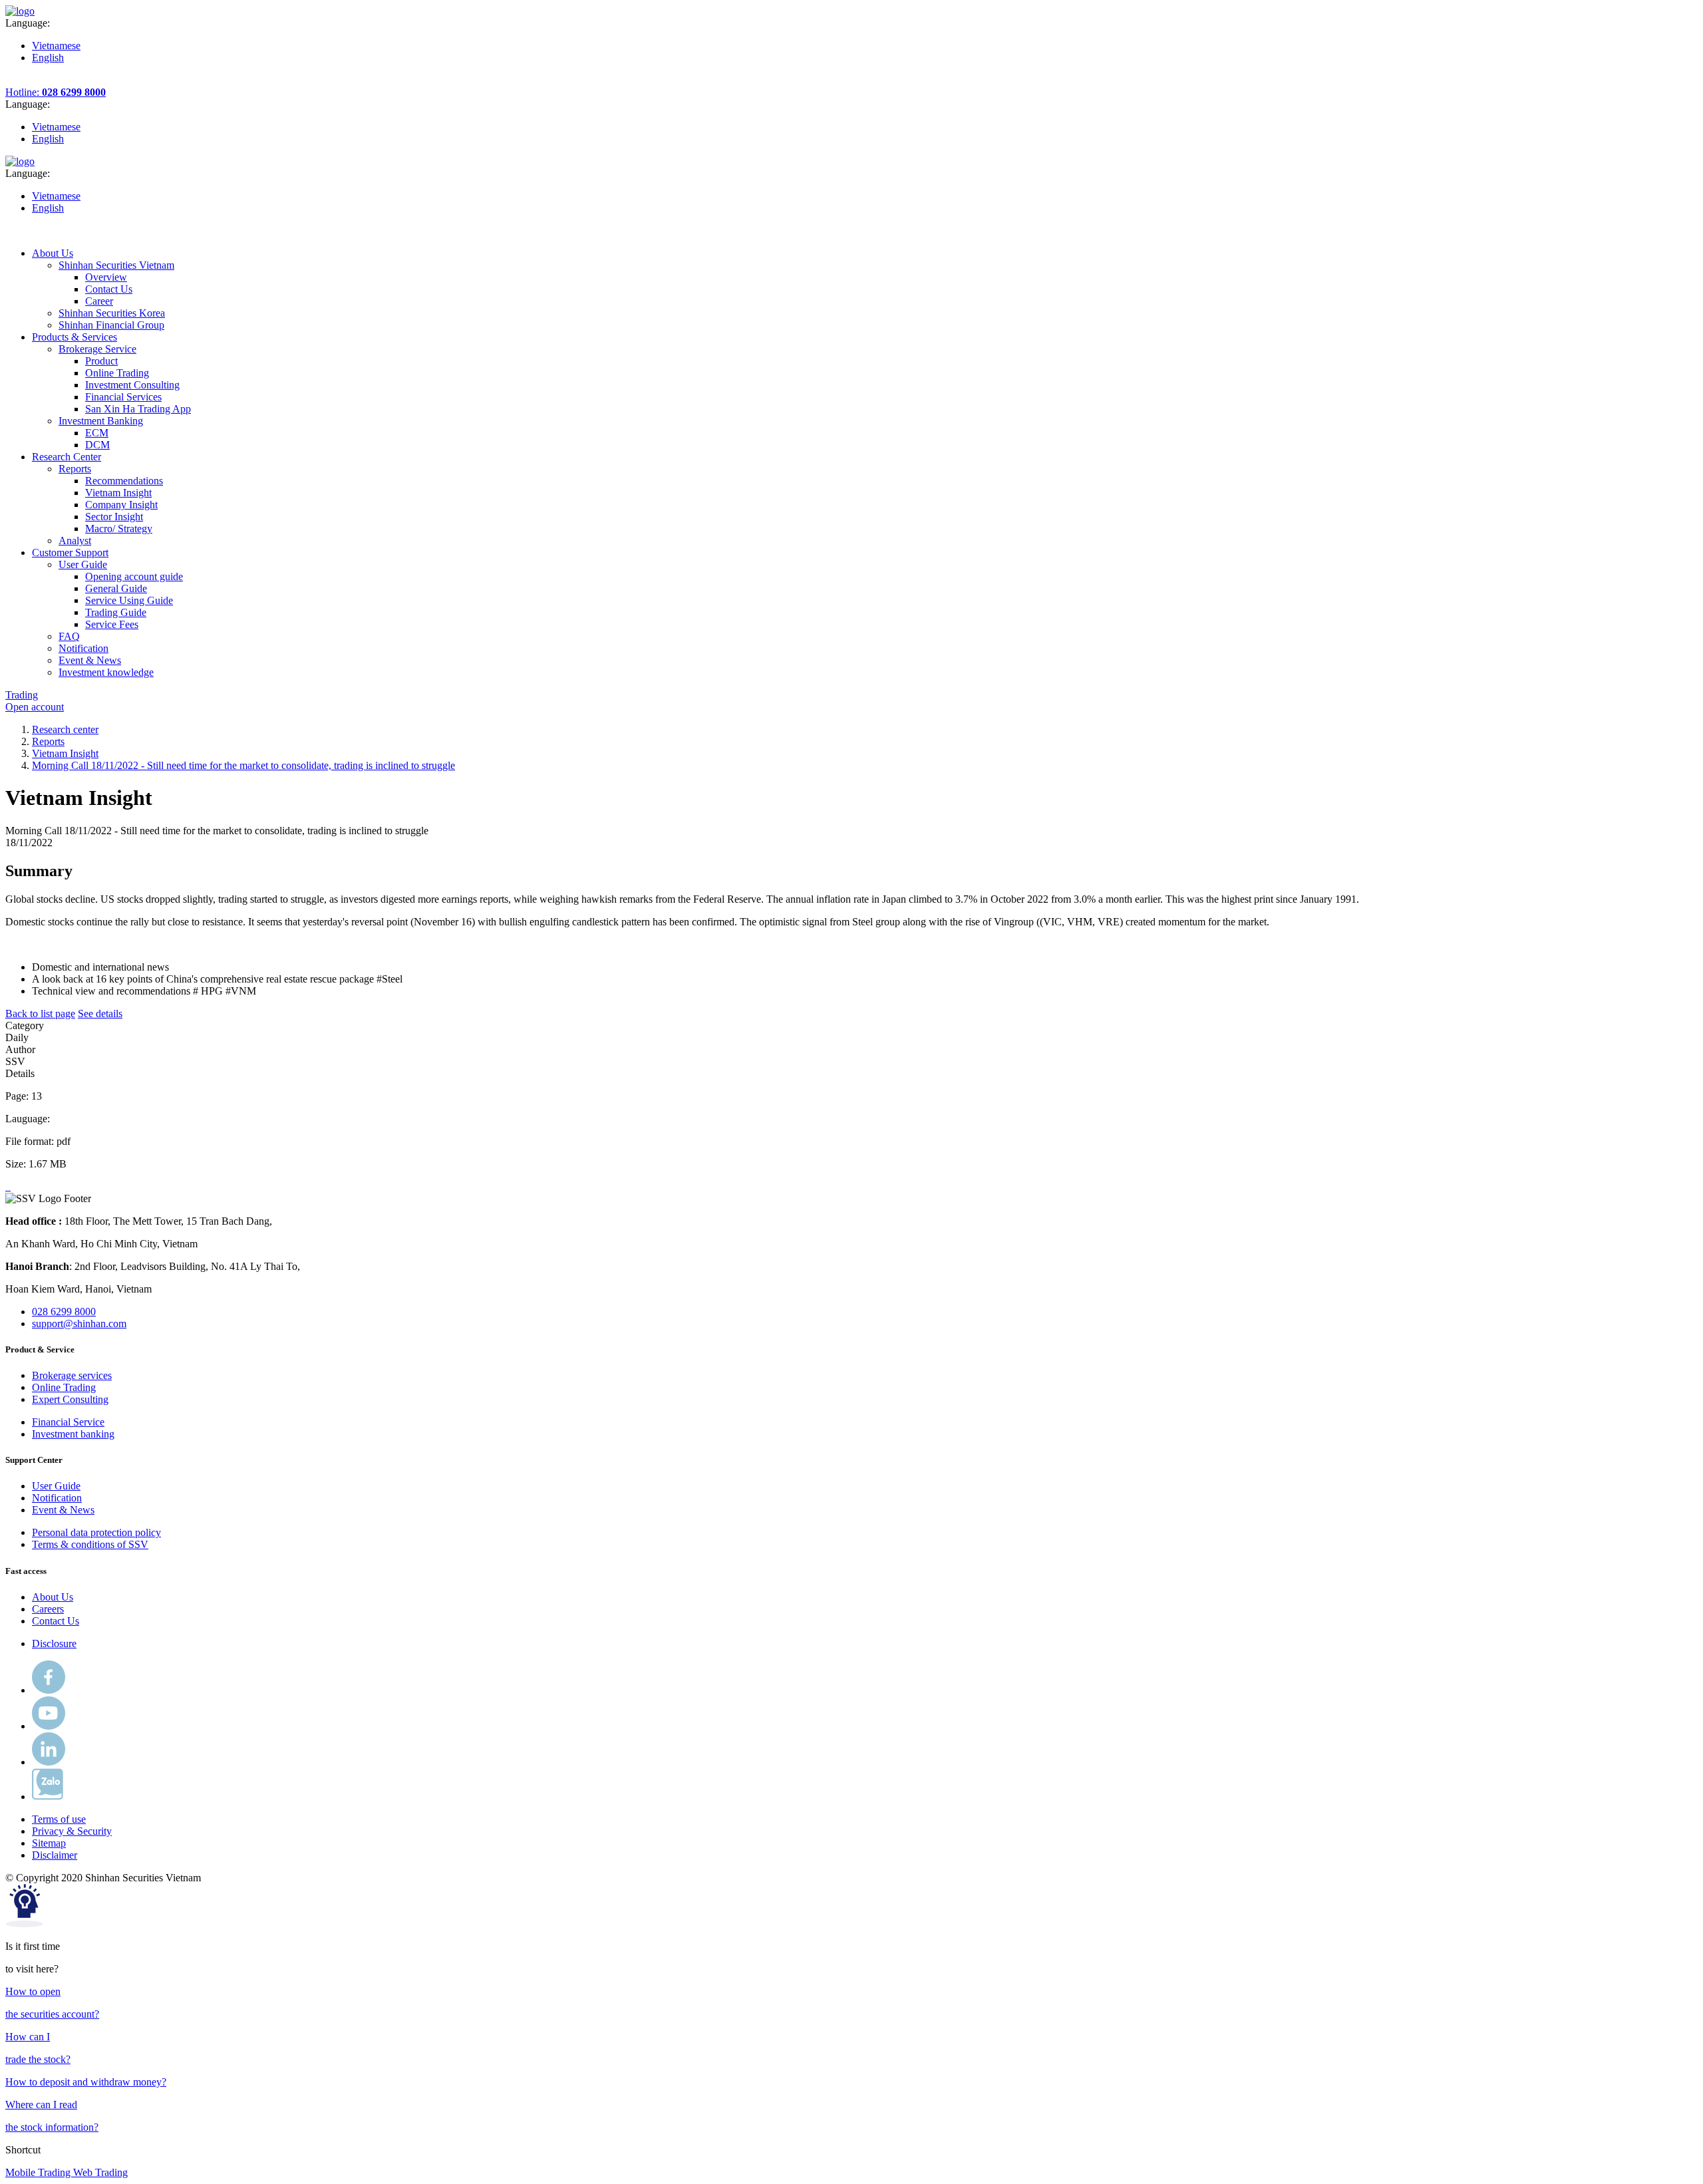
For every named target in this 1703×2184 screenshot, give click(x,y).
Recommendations (124, 481)
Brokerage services (72, 1375)
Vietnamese (56, 46)
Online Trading (117, 373)
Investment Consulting (132, 385)
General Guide (116, 588)
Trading (22, 695)
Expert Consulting (70, 1399)
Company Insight (121, 505)
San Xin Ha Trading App (138, 409)
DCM (97, 445)
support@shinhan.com (79, 1324)
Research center (65, 729)
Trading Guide (116, 612)
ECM (97, 433)
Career (99, 301)
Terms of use (59, 1819)
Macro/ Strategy (119, 529)
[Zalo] (48, 1796)
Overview (106, 277)
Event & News (63, 1510)
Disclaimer (55, 1855)
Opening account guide (134, 576)
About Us (53, 1597)
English (48, 58)
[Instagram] (49, 1762)
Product (101, 361)
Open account (35, 707)
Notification (57, 1498)
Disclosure (54, 1643)
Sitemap (49, 1843)
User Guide (56, 1486)
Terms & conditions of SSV (90, 1544)
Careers (48, 1609)
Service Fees (112, 624)
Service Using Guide (129, 600)
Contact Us (109, 289)
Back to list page (40, 1014)
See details (100, 1014)
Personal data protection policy (96, 1532)
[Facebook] (49, 1690)
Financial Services (123, 397)
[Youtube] (49, 1726)
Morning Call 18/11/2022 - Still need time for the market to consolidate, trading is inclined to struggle (243, 765)
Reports (48, 741)
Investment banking (73, 1434)
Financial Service (68, 1422)
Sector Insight (114, 517)
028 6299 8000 (64, 1312)
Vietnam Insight (118, 493)
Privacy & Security (72, 1831)
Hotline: (56, 92)
